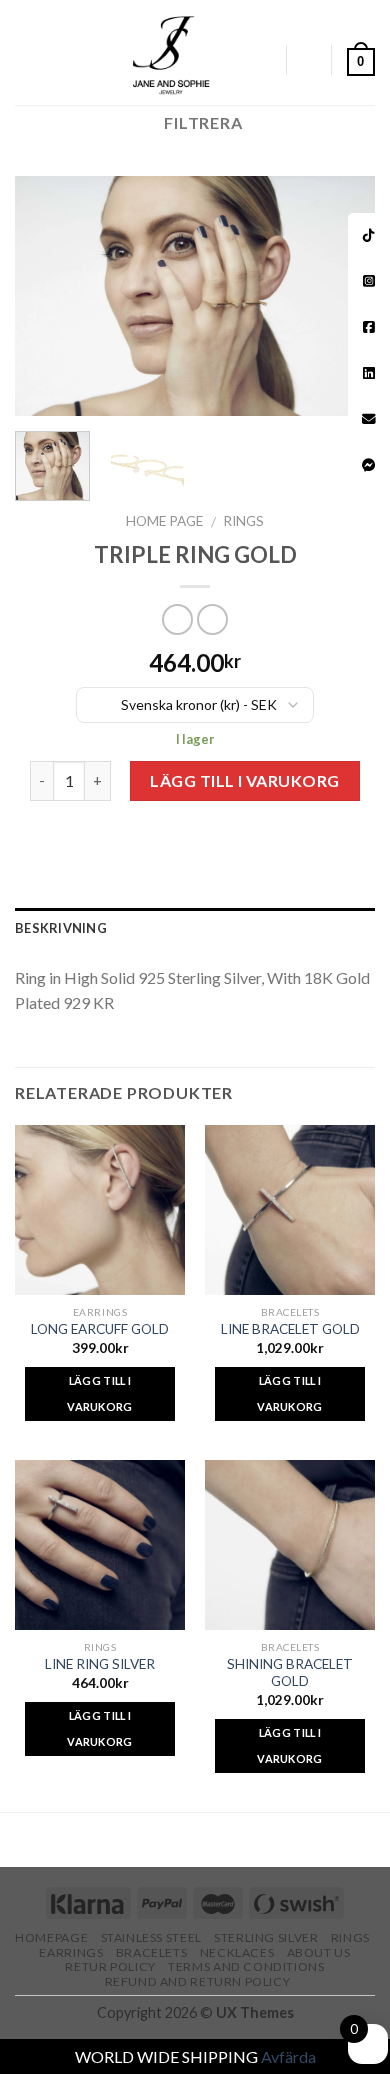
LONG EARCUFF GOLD (100, 1329)
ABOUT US (319, 1952)
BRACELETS (152, 1952)
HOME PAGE (164, 521)
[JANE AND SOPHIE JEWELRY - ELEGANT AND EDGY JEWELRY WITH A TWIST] (171, 52)
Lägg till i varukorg (245, 780)
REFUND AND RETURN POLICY (198, 1981)
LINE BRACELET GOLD (290, 1329)
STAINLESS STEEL (151, 1937)
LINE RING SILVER (100, 1664)
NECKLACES (237, 1952)
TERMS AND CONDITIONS (246, 1966)
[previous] (47, 296)
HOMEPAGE (51, 1937)
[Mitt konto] (261, 60)
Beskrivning (61, 928)
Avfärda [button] (288, 2056)
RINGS (243, 521)
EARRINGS (71, 1952)
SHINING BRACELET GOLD (290, 1673)
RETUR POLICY (110, 1966)
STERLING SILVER (266, 1937)
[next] (343, 296)
